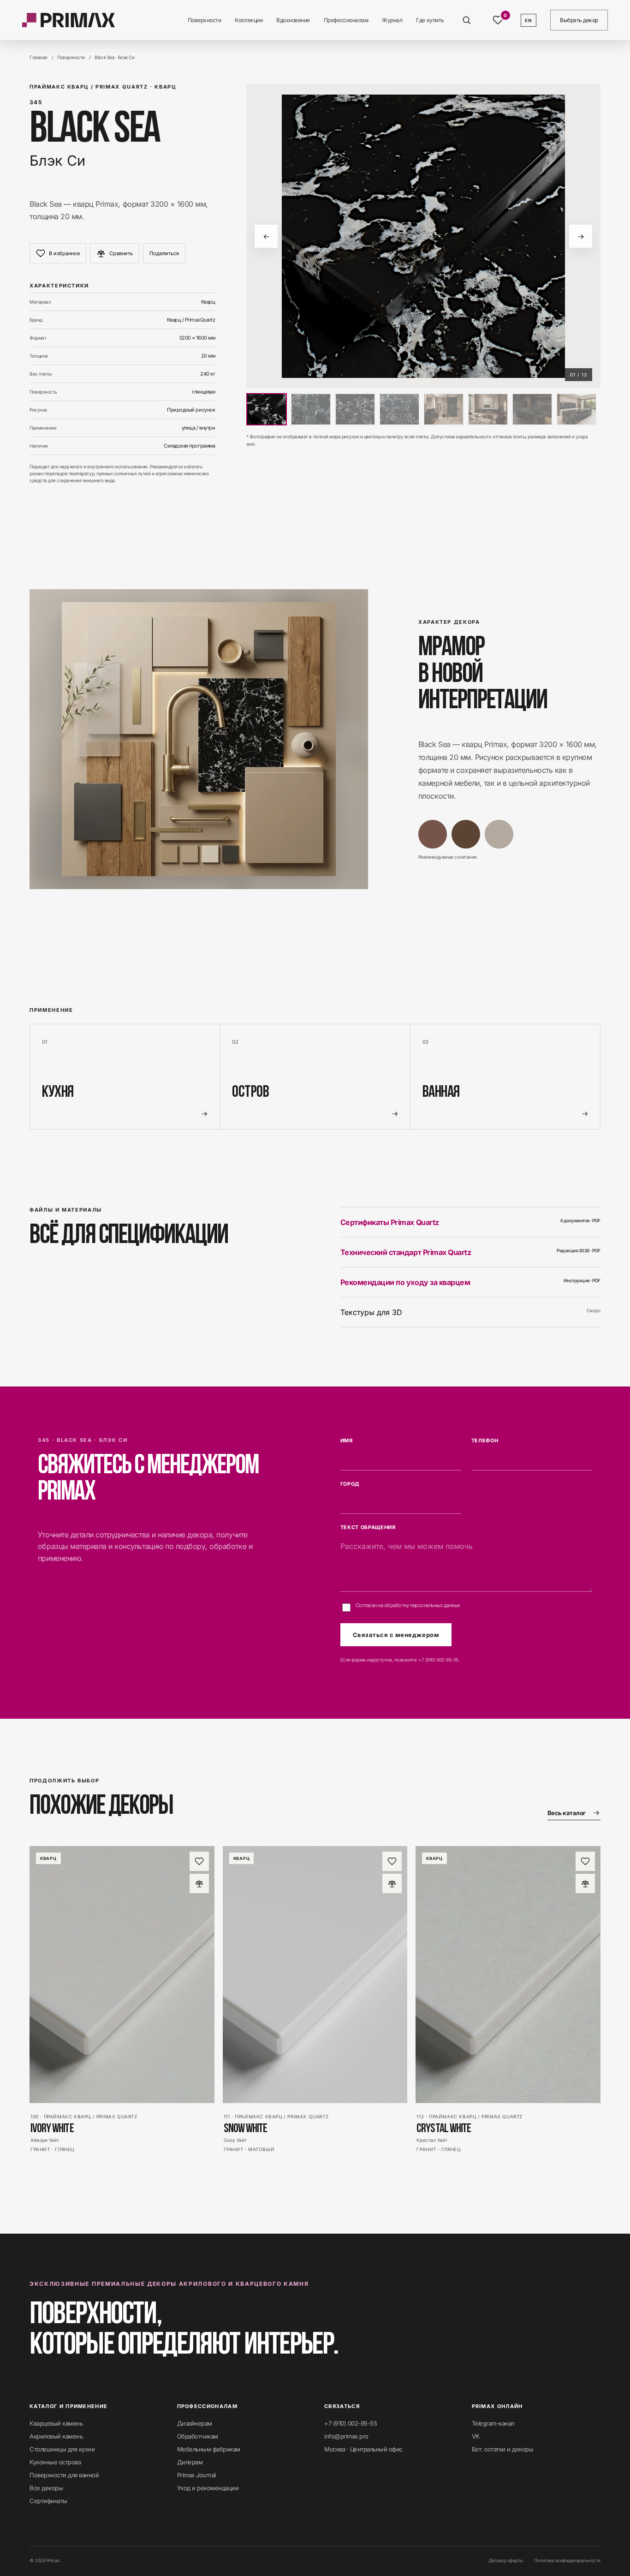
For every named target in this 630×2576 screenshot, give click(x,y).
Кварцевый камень (56, 2423)
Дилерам (190, 2462)
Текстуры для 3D (470, 1312)
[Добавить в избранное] (199, 1861)
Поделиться (164, 253)
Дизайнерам (195, 2423)
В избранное (64, 253)
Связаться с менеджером (396, 1635)
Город (350, 1484)
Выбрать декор (579, 20)
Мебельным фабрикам (209, 2449)
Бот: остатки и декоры (503, 2449)
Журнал (392, 20)
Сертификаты (48, 2501)
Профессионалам (346, 20)
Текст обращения (368, 1527)
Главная (39, 57)
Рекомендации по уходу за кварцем (470, 1282)
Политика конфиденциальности (567, 2560)
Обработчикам (198, 2436)
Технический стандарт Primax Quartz (470, 1252)
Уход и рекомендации (208, 2488)
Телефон (485, 1440)
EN (529, 20)
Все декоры (46, 2488)
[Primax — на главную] (68, 20)
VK (476, 2436)
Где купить (430, 20)
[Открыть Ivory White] (122, 1974)
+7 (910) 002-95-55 (438, 1660)
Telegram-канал (493, 2423)
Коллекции (249, 20)
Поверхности (205, 20)
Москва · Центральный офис (363, 2449)
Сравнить (121, 253)
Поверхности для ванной (64, 2475)
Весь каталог (567, 1813)
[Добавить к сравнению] (199, 1883)
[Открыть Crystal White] (508, 1974)
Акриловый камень (56, 2436)
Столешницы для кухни (62, 2449)
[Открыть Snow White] (315, 1974)
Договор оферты (506, 2560)
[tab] (267, 409)
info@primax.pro (346, 2436)
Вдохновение (293, 20)
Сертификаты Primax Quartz (470, 1222)
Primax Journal (196, 2475)
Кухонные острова (55, 2462)
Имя (347, 1440)
